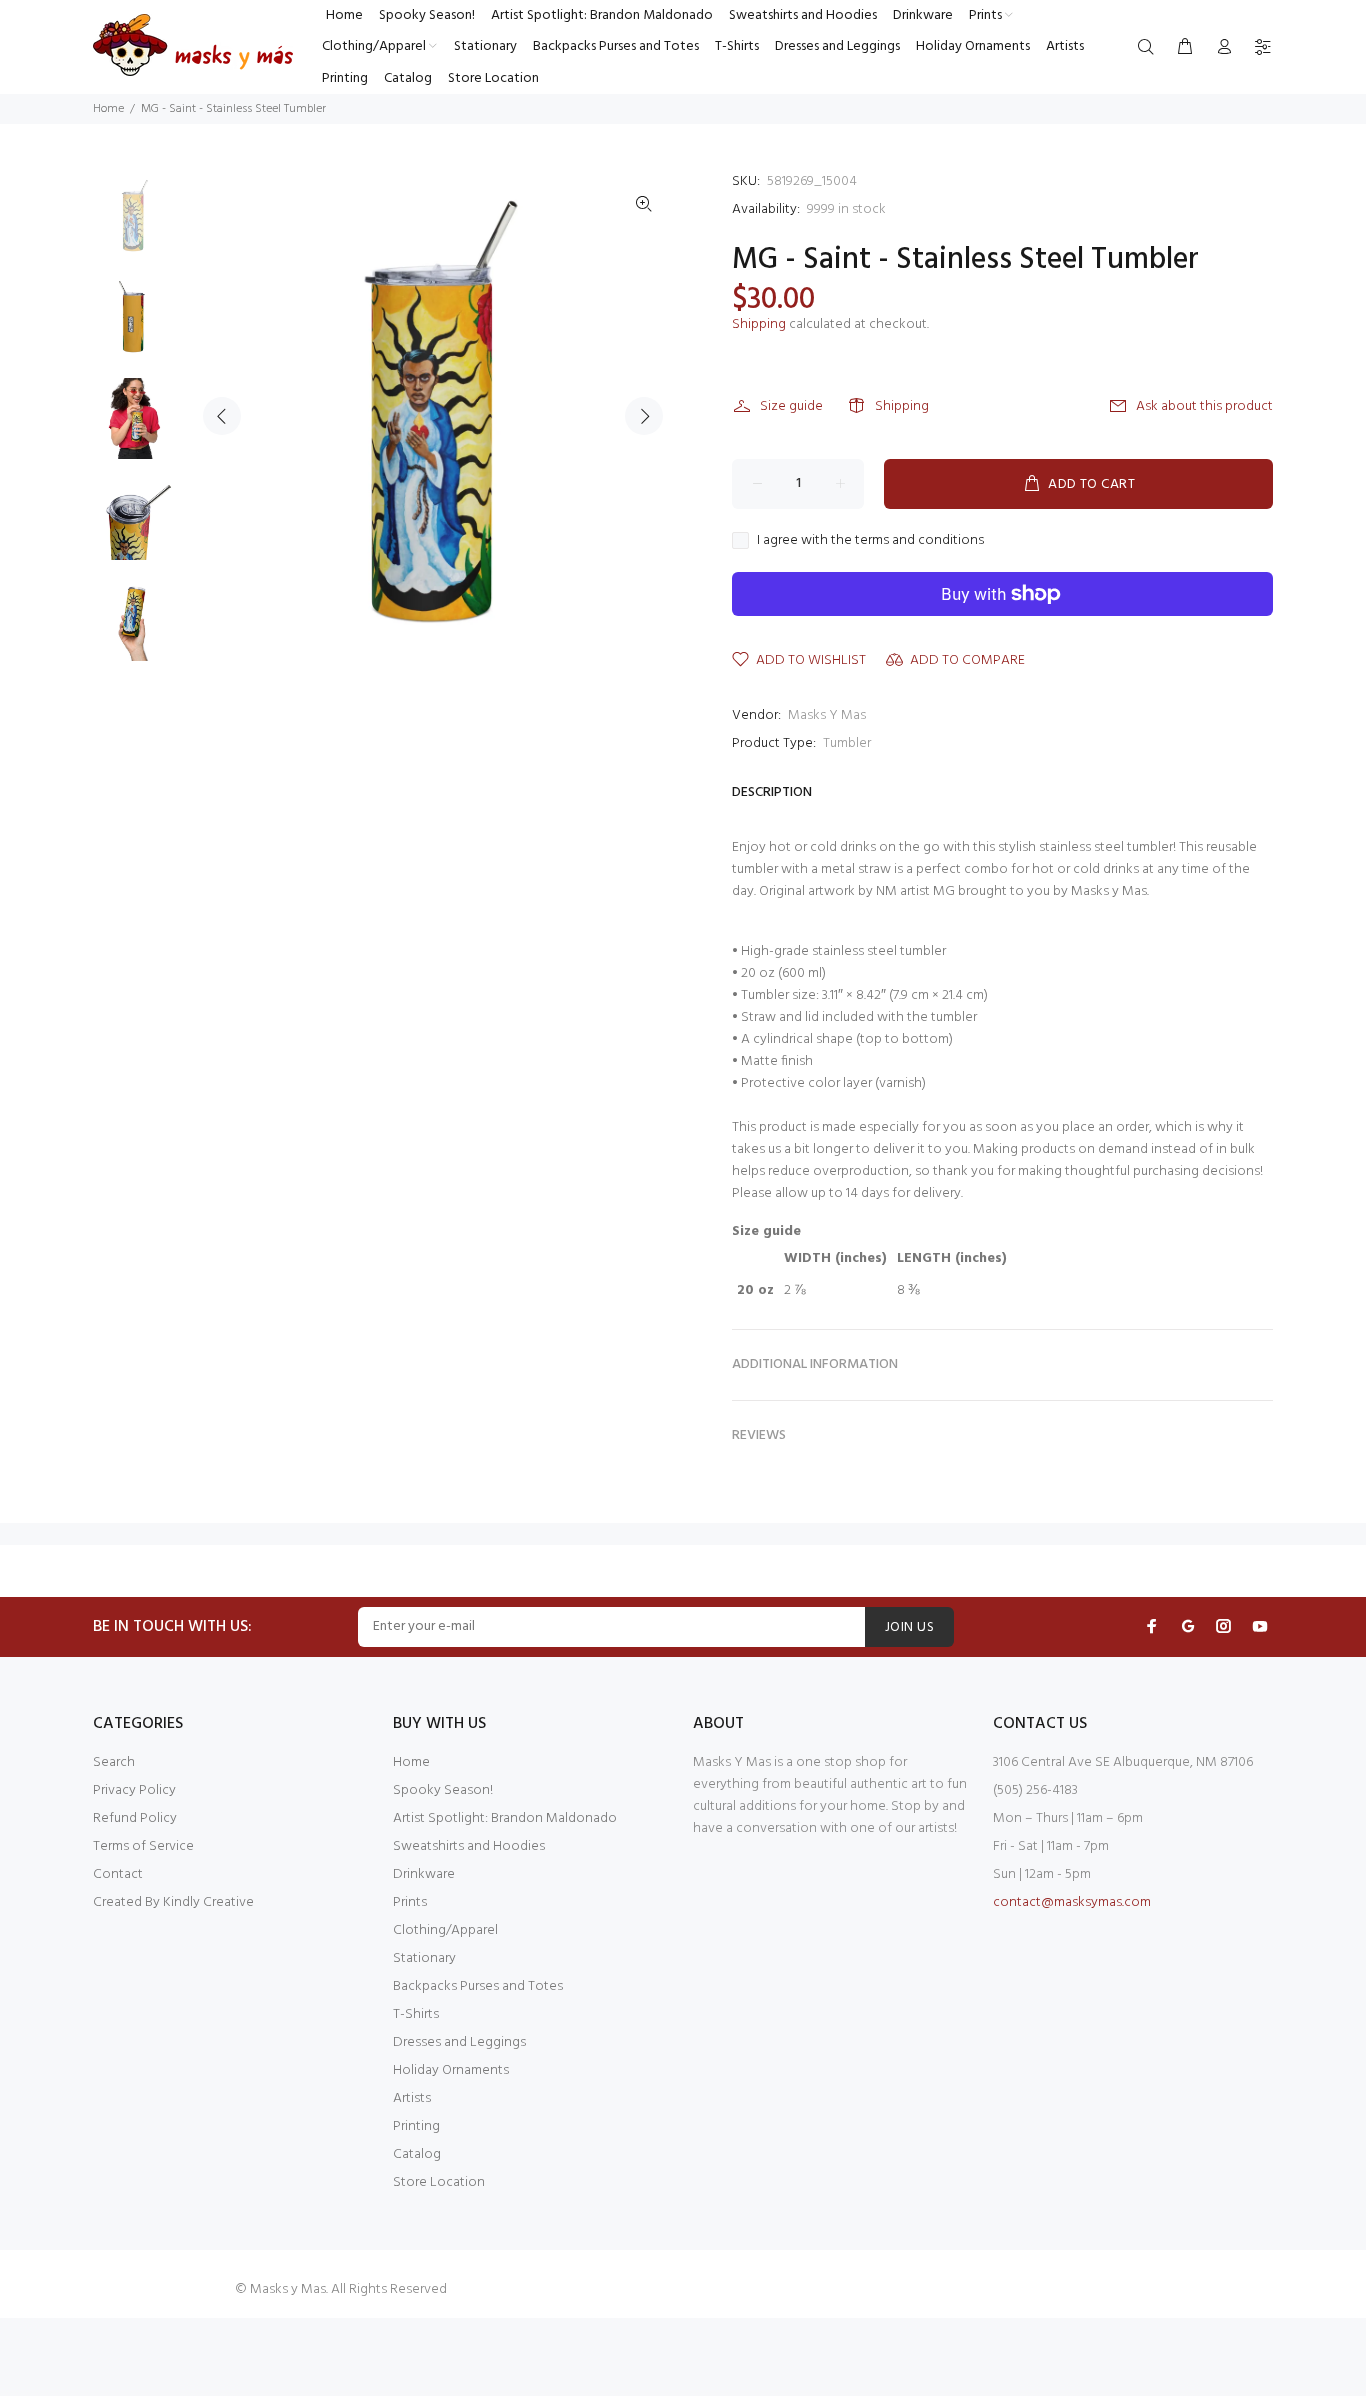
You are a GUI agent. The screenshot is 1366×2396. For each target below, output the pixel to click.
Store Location (439, 2182)
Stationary (424, 1958)
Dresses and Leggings (459, 2042)
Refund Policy (135, 1818)
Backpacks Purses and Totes (478, 1986)
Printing (416, 2126)
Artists (412, 2098)
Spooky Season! (443, 1790)
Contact (118, 1874)
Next (644, 416)
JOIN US (909, 1627)
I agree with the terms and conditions (870, 541)
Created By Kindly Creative (173, 1902)
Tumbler (847, 743)
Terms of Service (143, 1846)
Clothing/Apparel (445, 1930)
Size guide (791, 406)
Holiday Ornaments (451, 2070)
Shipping (759, 324)
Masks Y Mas (827, 715)
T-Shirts (416, 2014)
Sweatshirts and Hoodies (469, 1846)
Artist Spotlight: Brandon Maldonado (505, 1818)
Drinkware (424, 1874)
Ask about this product (1204, 406)
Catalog (417, 2154)
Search (114, 1762)
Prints (410, 1902)
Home (108, 109)
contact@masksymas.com (1072, 1902)
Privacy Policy (134, 1790)
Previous (222, 416)
